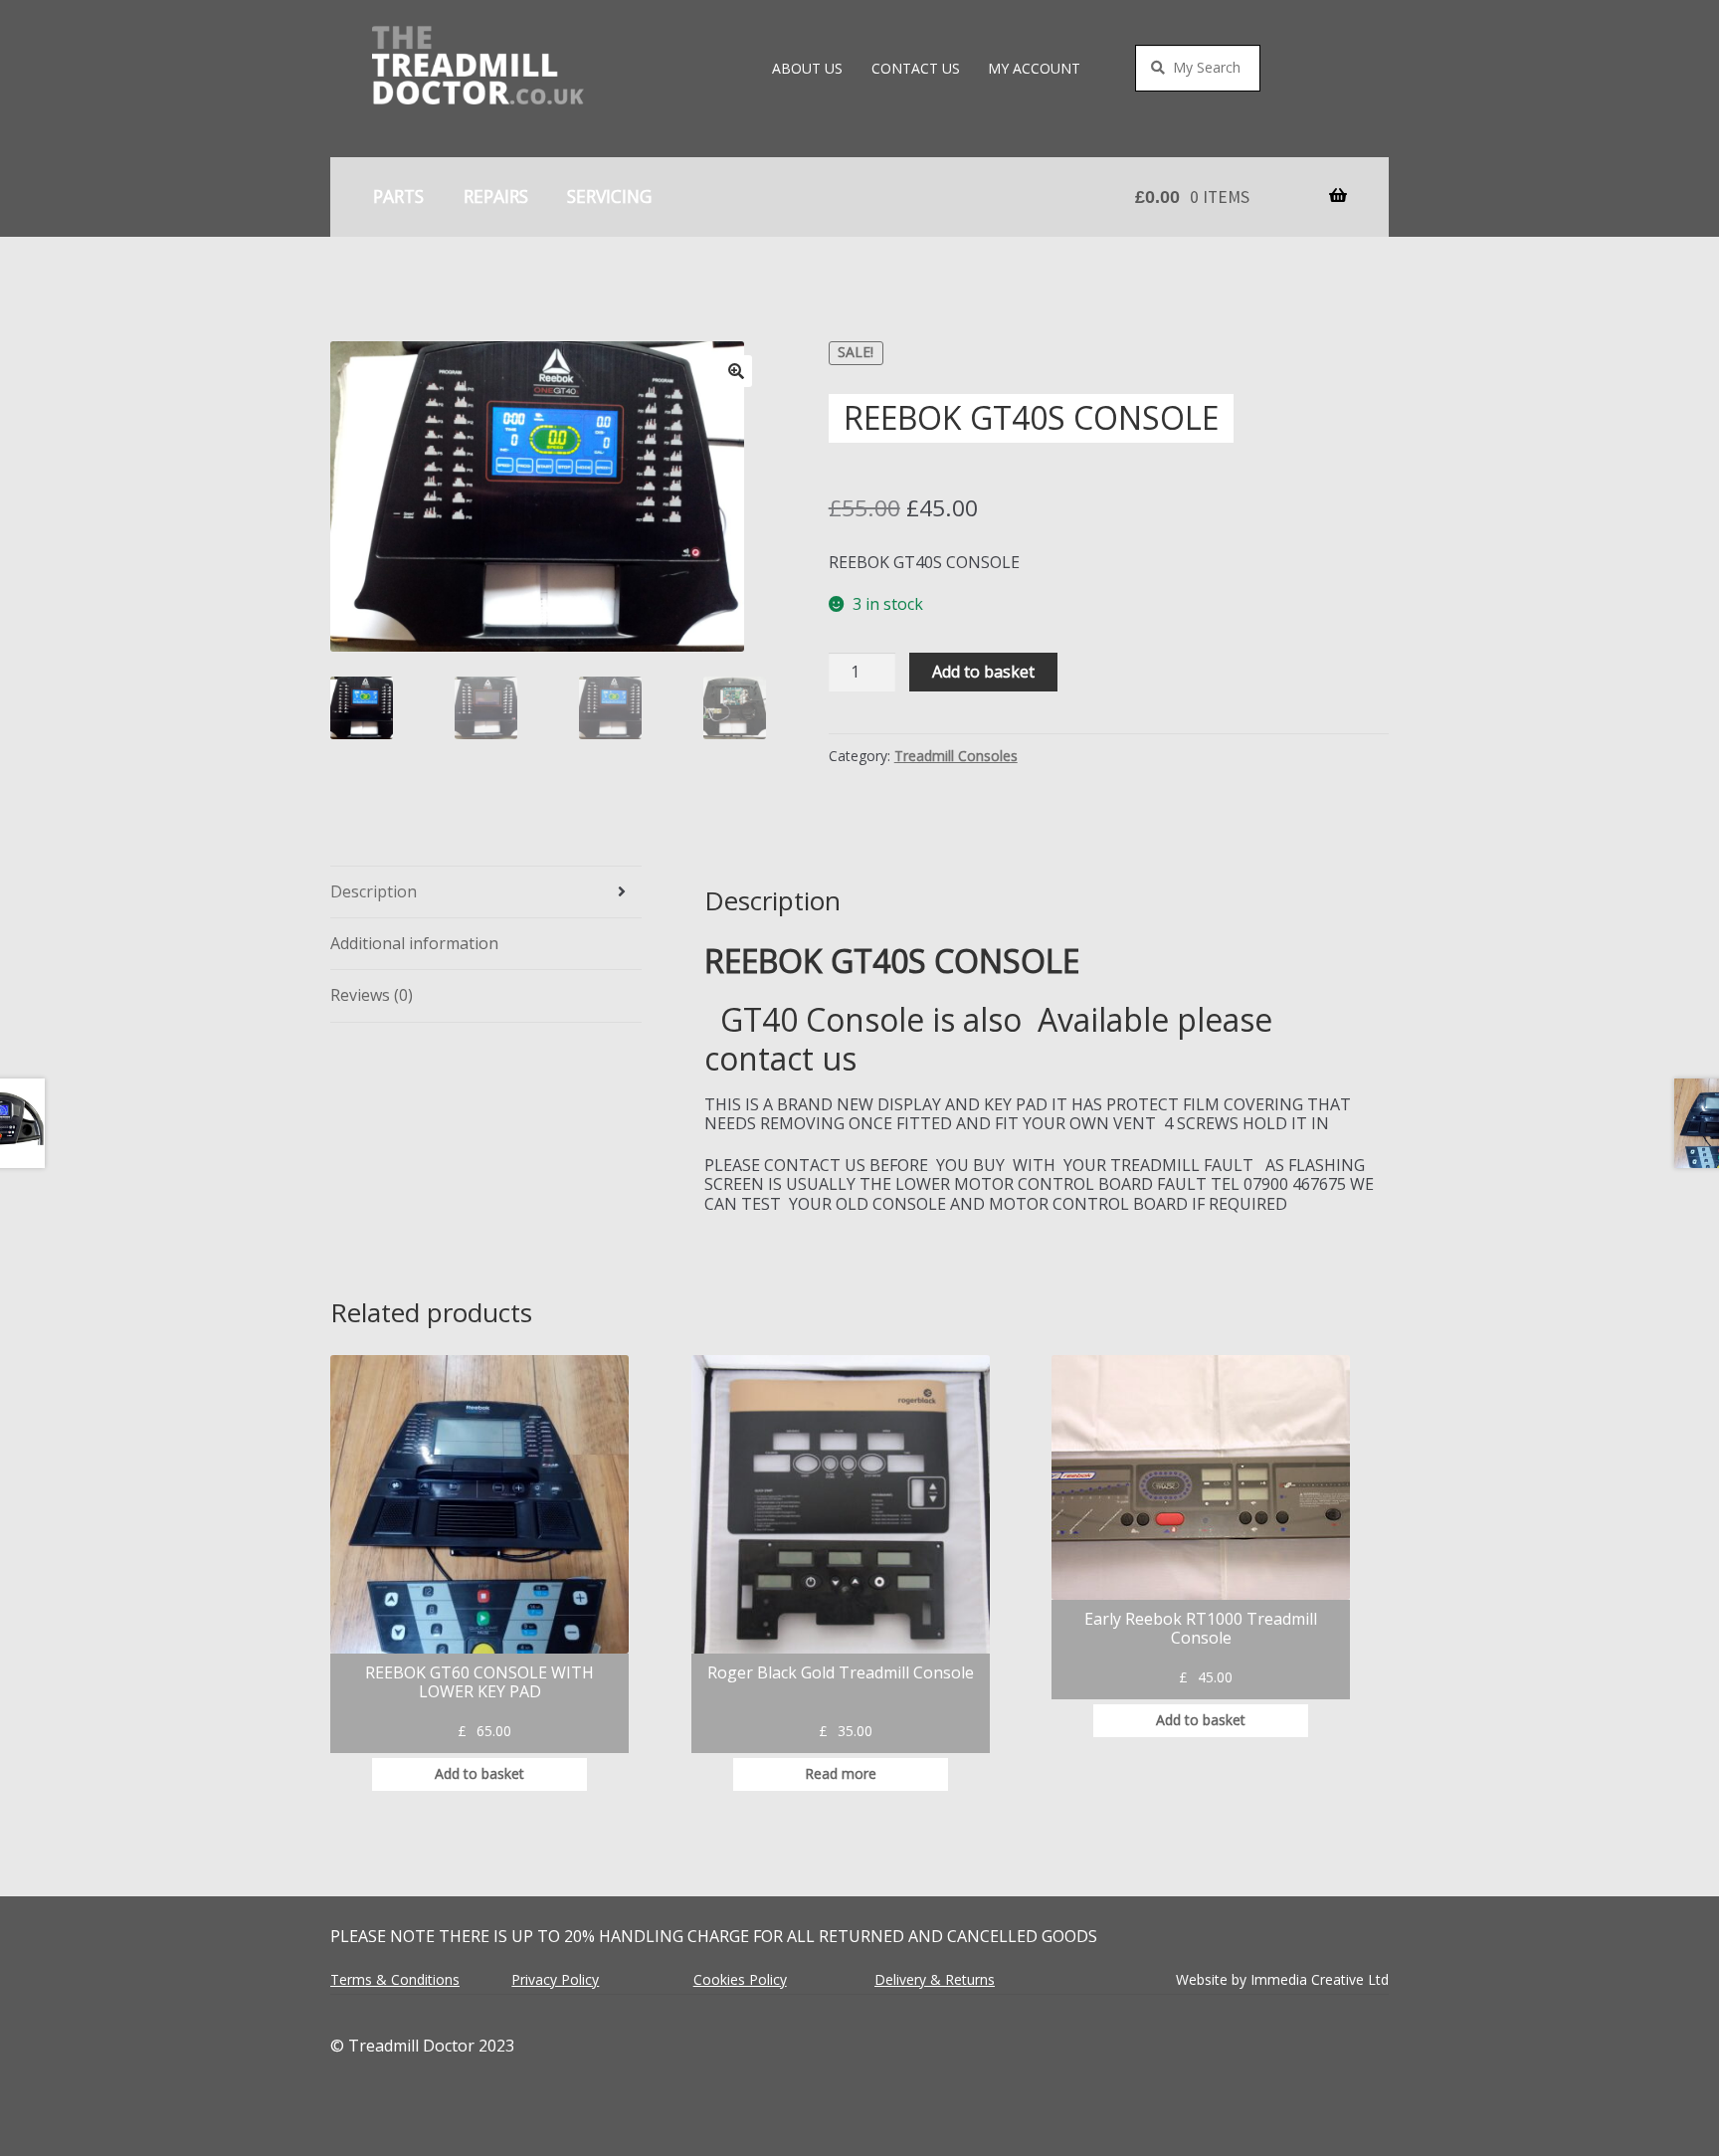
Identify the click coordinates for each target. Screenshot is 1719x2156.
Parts (398, 196)
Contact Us (916, 68)
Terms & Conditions (395, 1979)
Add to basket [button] (479, 1773)
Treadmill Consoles (956, 756)
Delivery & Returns (935, 1979)
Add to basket (983, 672)
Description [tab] (374, 891)
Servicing (609, 196)
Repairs (496, 196)
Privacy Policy (555, 1979)
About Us (807, 68)
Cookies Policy (740, 1979)
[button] (736, 371)
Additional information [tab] (414, 943)
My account (1034, 68)
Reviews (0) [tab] (372, 995)
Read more (841, 1773)
